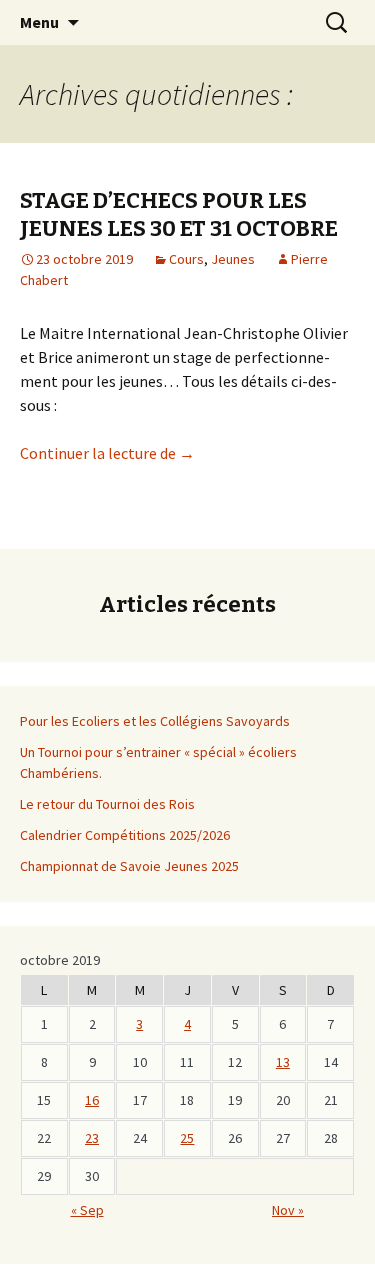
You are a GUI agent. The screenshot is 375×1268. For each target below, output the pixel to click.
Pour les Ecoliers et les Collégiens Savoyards (155, 721)
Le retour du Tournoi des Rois (107, 804)
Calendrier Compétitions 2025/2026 (125, 835)
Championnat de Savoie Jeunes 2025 (129, 866)
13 (283, 1062)
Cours (186, 259)
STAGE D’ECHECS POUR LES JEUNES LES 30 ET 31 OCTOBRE (179, 215)
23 (92, 1138)
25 (187, 1138)
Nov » (288, 1210)
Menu (39, 22)
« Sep (87, 1210)
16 (92, 1100)
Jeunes (233, 259)
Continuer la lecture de (107, 453)
